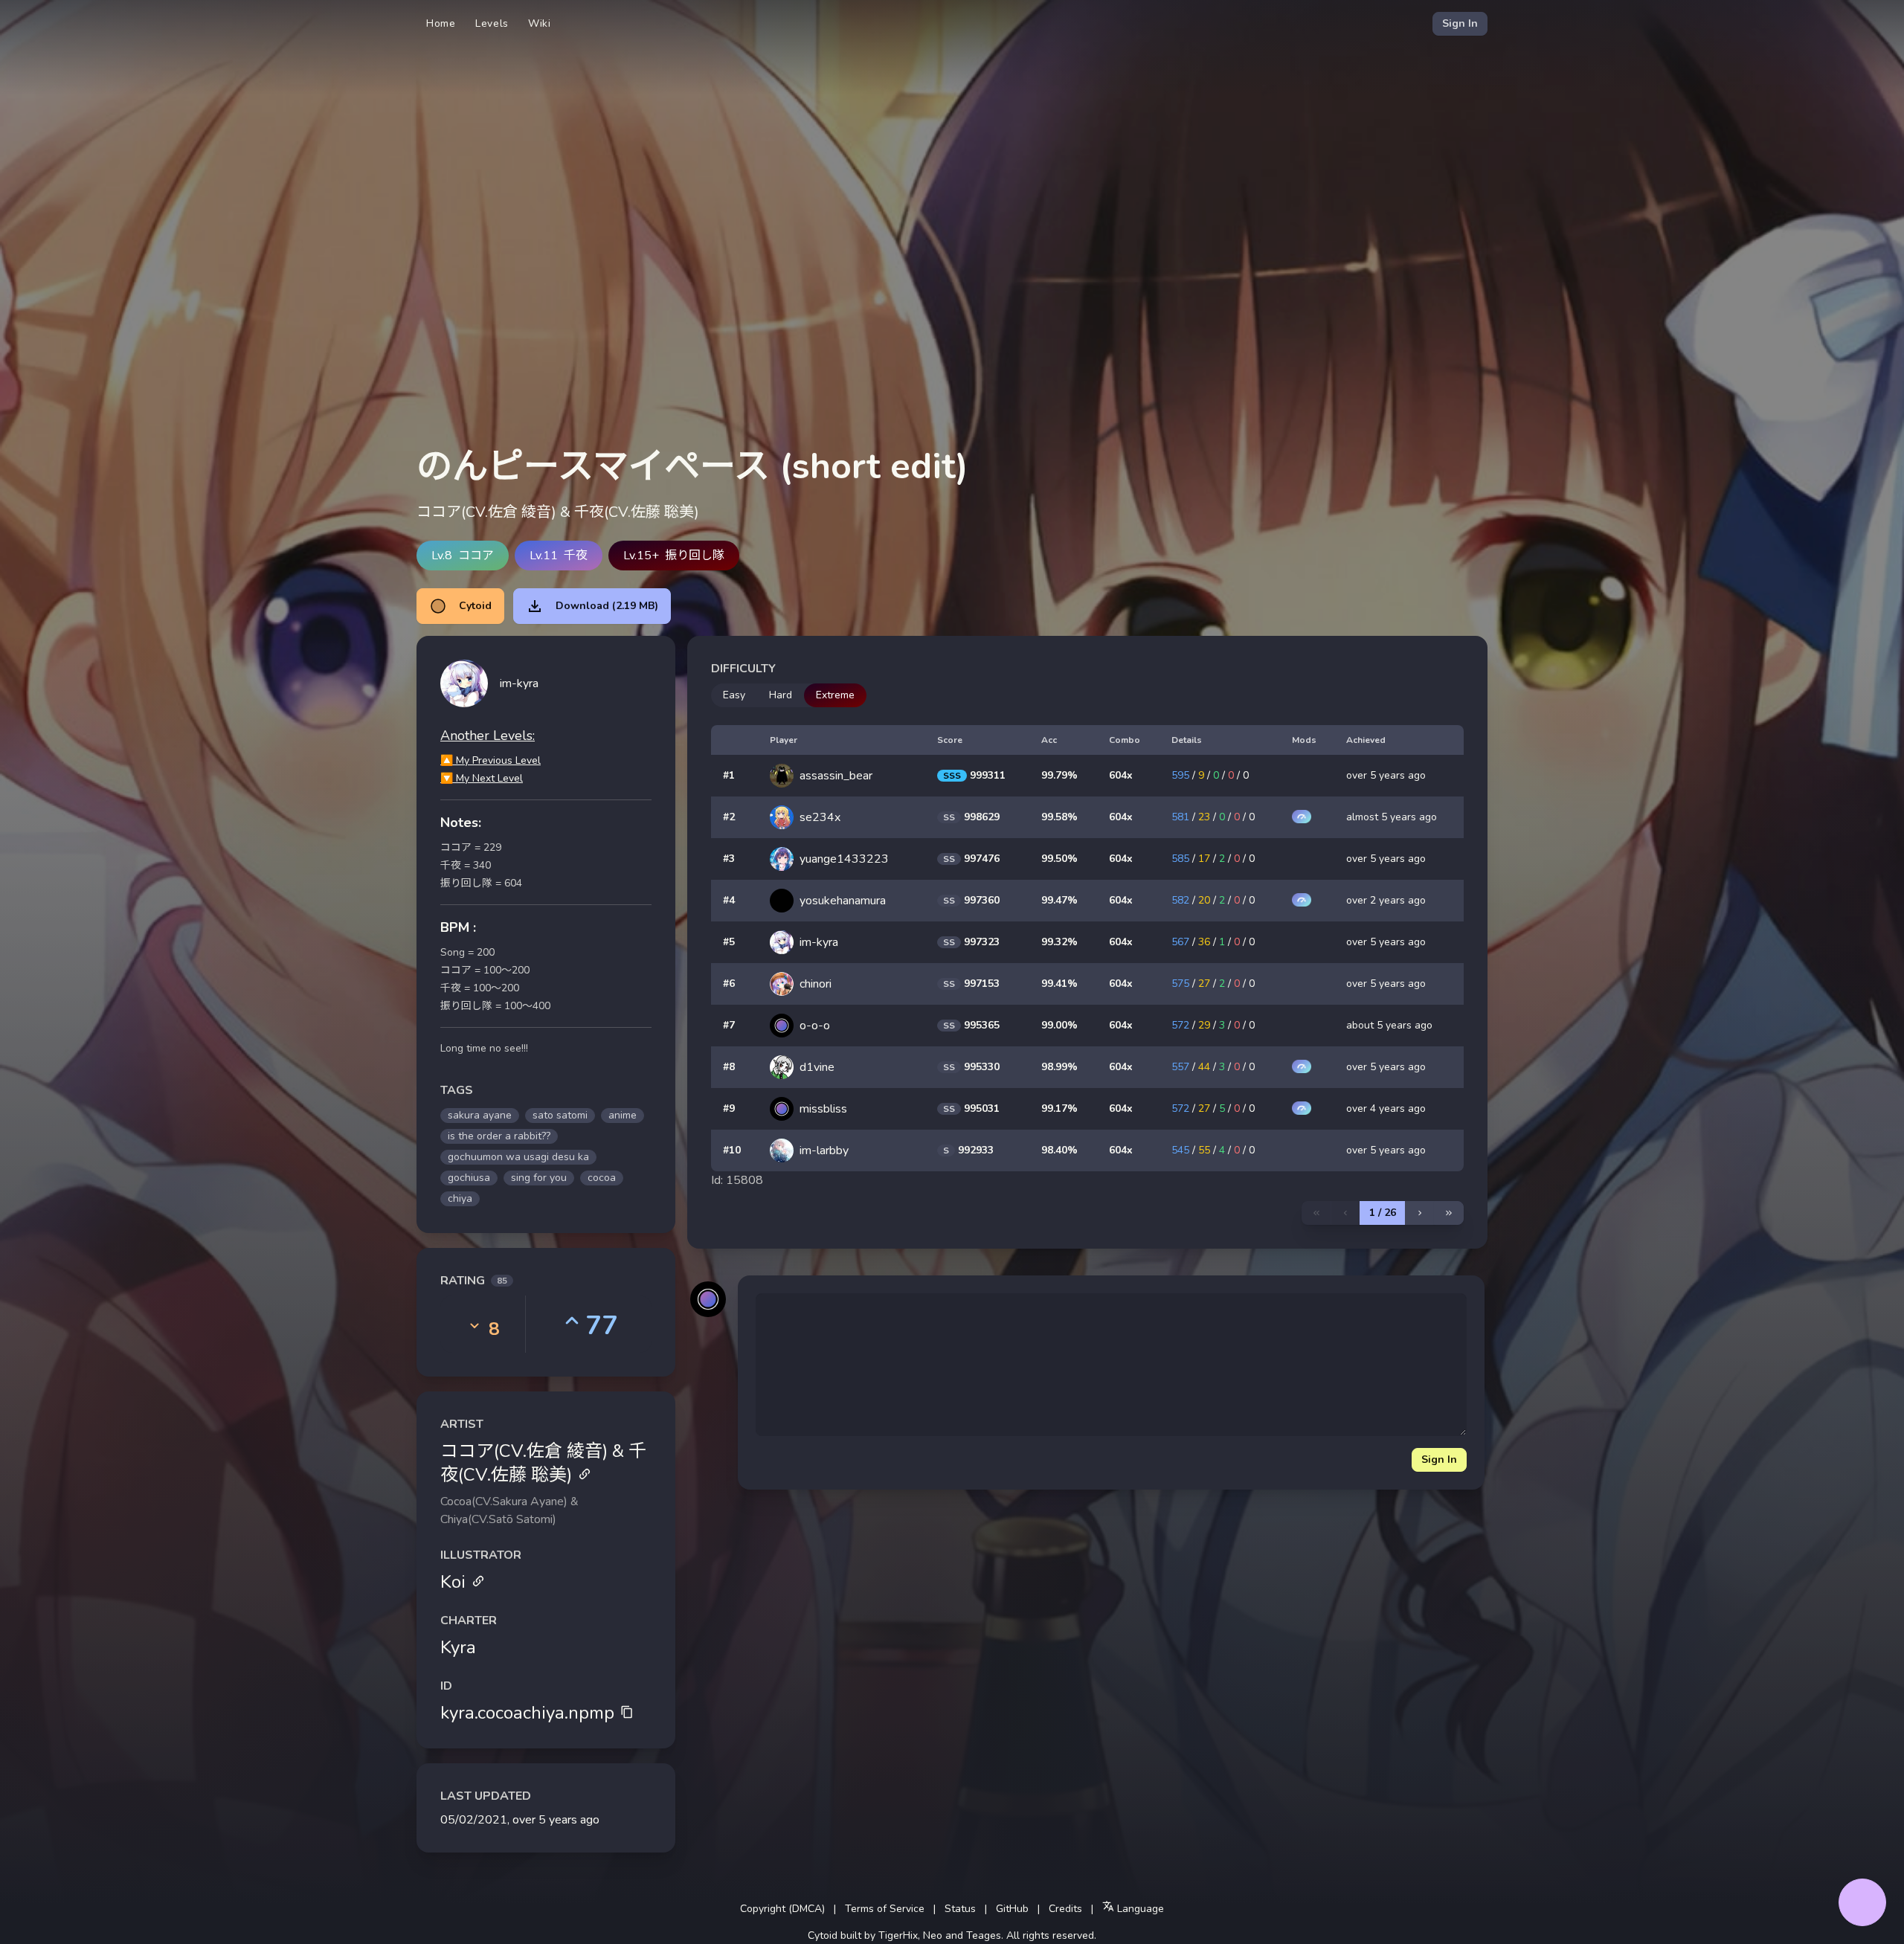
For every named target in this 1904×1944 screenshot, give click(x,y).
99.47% (1059, 900)
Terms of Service (885, 1909)
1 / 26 (1383, 1213)
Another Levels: (488, 736)
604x (1121, 775)
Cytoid (475, 606)
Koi (453, 1582)
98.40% (1059, 1150)
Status (960, 1909)
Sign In (1460, 23)
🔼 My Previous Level (491, 760)
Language (1139, 1909)
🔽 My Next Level (482, 778)
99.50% (1059, 859)
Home (441, 23)
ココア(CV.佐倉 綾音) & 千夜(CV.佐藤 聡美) (543, 1463)
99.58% (1059, 817)
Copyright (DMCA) (782, 1909)
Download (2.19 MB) (607, 606)
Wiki (540, 23)
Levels (492, 23)
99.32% (1059, 942)
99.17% (1059, 1108)
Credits (1065, 1909)
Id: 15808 (737, 1180)
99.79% (1059, 775)
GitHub (1012, 1909)
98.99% (1059, 1067)
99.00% (1059, 1025)
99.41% (1059, 984)
